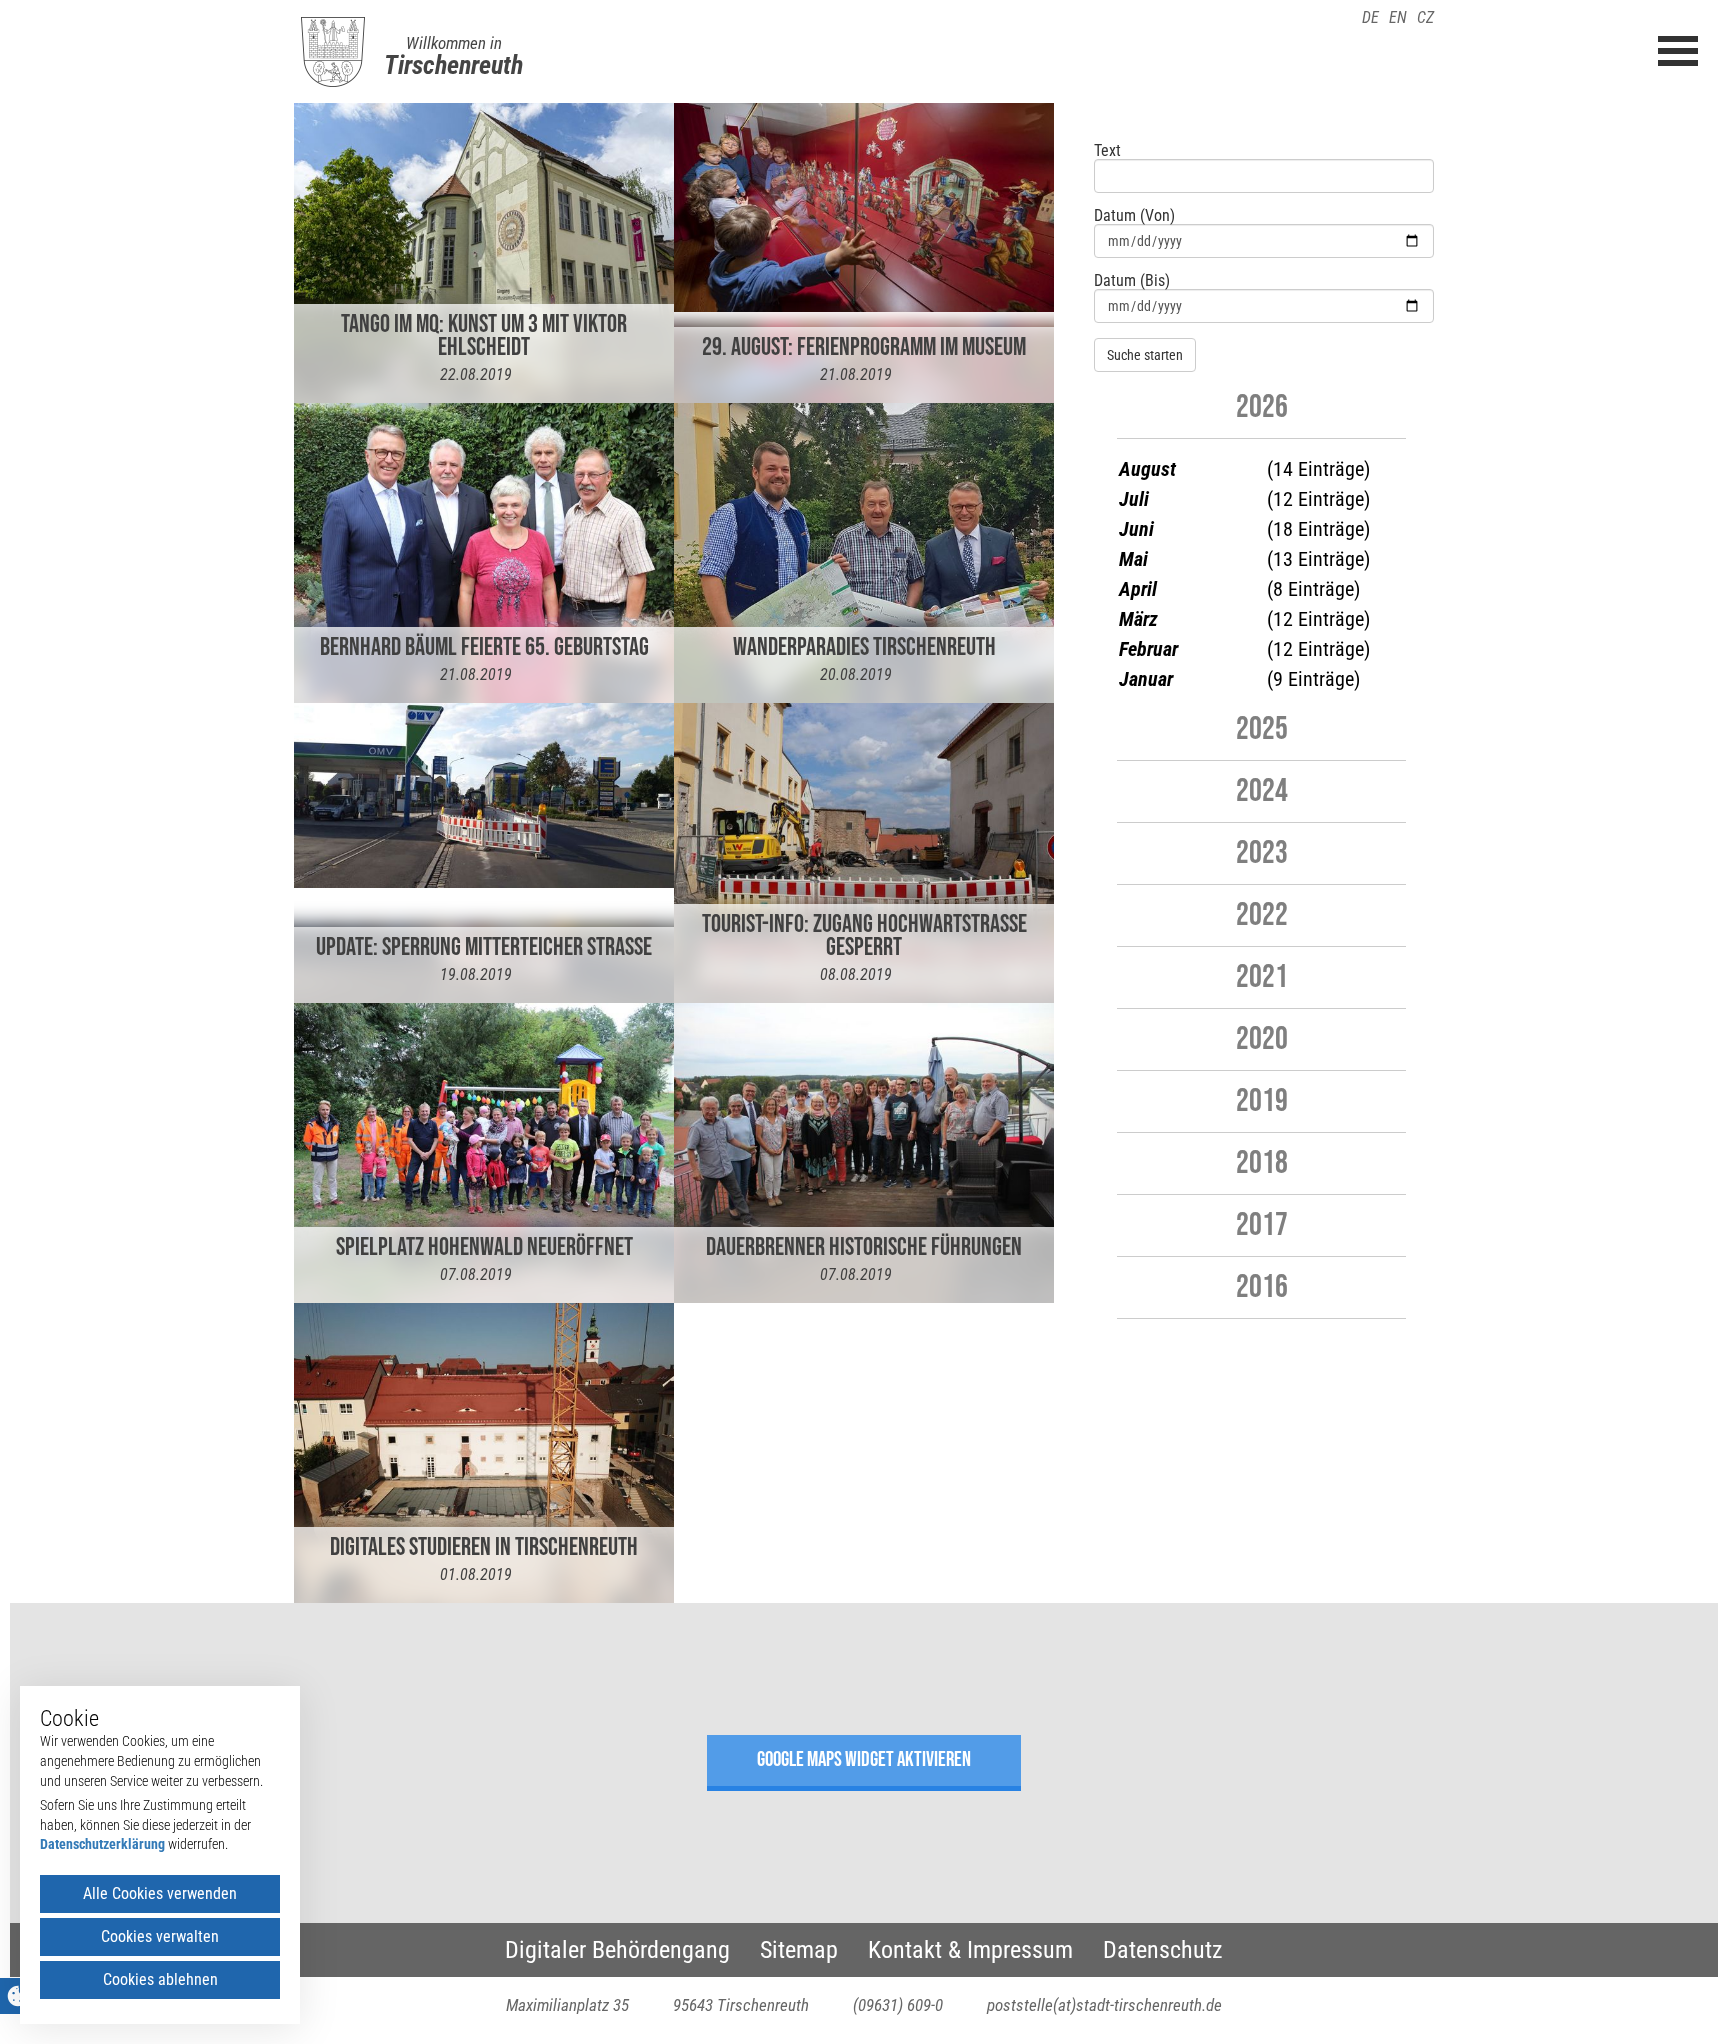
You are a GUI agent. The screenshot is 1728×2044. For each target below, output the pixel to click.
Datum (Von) (1134, 216)
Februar (1148, 649)
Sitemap (799, 1950)
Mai (1133, 559)
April (1138, 589)
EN (1398, 17)
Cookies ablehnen (160, 1979)
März (1138, 619)
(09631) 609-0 (898, 2005)
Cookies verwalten (160, 1936)
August (1147, 469)
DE (1370, 17)
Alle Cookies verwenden (160, 1893)
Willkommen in (454, 43)
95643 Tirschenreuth (741, 2005)
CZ (1425, 17)
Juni (1136, 529)
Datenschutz (1163, 1950)
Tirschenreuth (453, 65)
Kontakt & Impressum (970, 1950)
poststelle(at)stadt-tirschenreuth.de (1104, 2005)
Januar (1146, 679)
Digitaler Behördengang (617, 1950)
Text (1107, 151)
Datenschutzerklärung (102, 1844)
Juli (1134, 499)
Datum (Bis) (1132, 281)
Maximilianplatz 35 (567, 2005)
